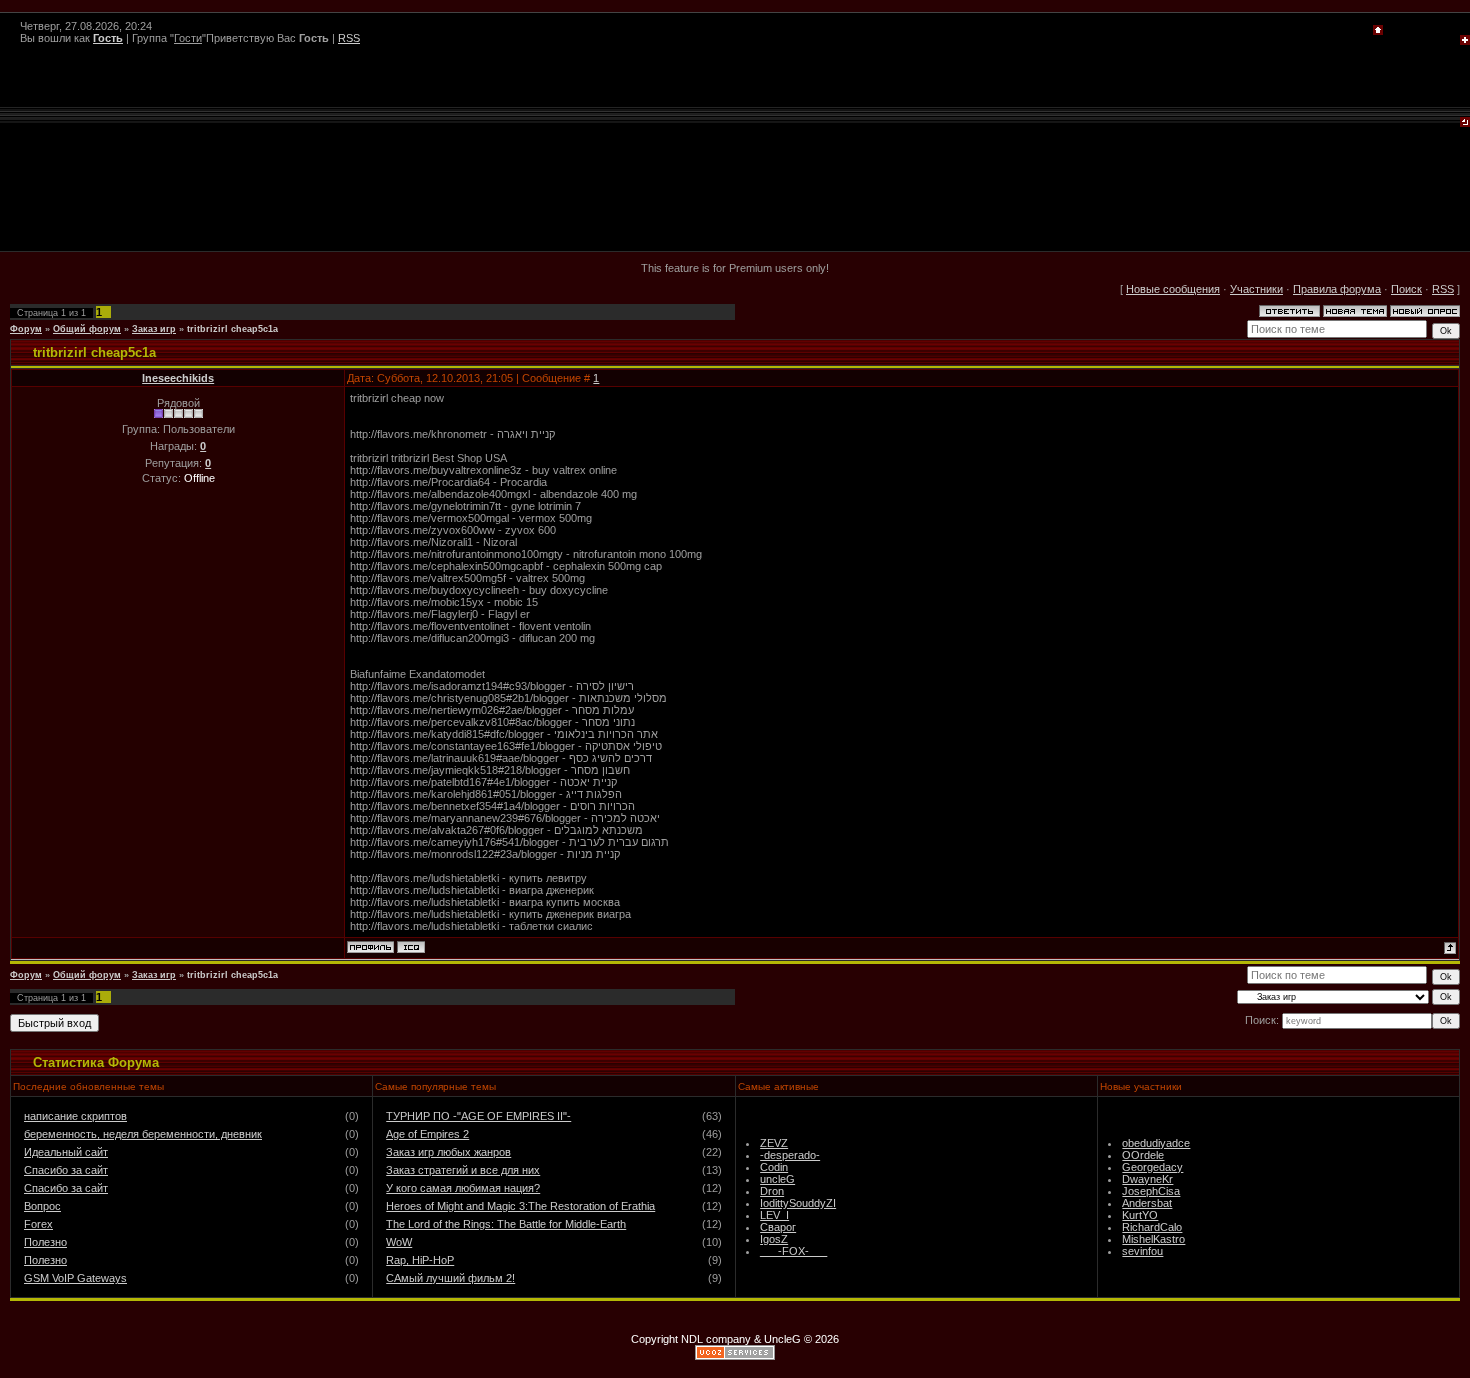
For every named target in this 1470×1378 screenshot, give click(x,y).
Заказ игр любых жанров (448, 1152)
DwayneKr (1147, 1179)
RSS (349, 38)
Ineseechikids (178, 378)
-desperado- (790, 1155)
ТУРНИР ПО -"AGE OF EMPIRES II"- (478, 1116)
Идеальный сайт (66, 1152)
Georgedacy (1152, 1167)
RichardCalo (1152, 1227)
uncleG (777, 1179)
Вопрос (42, 1206)
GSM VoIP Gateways (75, 1278)
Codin (774, 1167)
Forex (38, 1224)
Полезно (45, 1242)
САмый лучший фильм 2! (450, 1278)
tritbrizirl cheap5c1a (232, 329)
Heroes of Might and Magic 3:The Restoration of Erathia (520, 1206)
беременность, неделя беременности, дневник (143, 1134)
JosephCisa (1151, 1191)
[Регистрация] (1465, 41)
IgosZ (774, 1239)
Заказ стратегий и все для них (463, 1170)
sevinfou (1142, 1251)
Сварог (778, 1227)
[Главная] (1378, 31)
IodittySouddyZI (798, 1203)
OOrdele (1143, 1155)
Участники (1256, 289)
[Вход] (1465, 123)
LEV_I (774, 1215)
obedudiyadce (1156, 1143)
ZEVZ (774, 1143)
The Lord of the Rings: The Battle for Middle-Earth (506, 1224)
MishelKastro (1153, 1239)
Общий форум (87, 329)
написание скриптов (75, 1116)
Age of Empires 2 (427, 1134)
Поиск (1406, 289)
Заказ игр (154, 329)
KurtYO (1140, 1215)
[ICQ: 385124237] (411, 947)
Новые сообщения (1173, 289)
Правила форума (1337, 289)
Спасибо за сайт (66, 1170)
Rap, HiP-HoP (420, 1260)
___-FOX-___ (793, 1251)
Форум (26, 329)
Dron (772, 1191)
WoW (399, 1242)
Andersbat (1147, 1203)
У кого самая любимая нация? (463, 1188)
